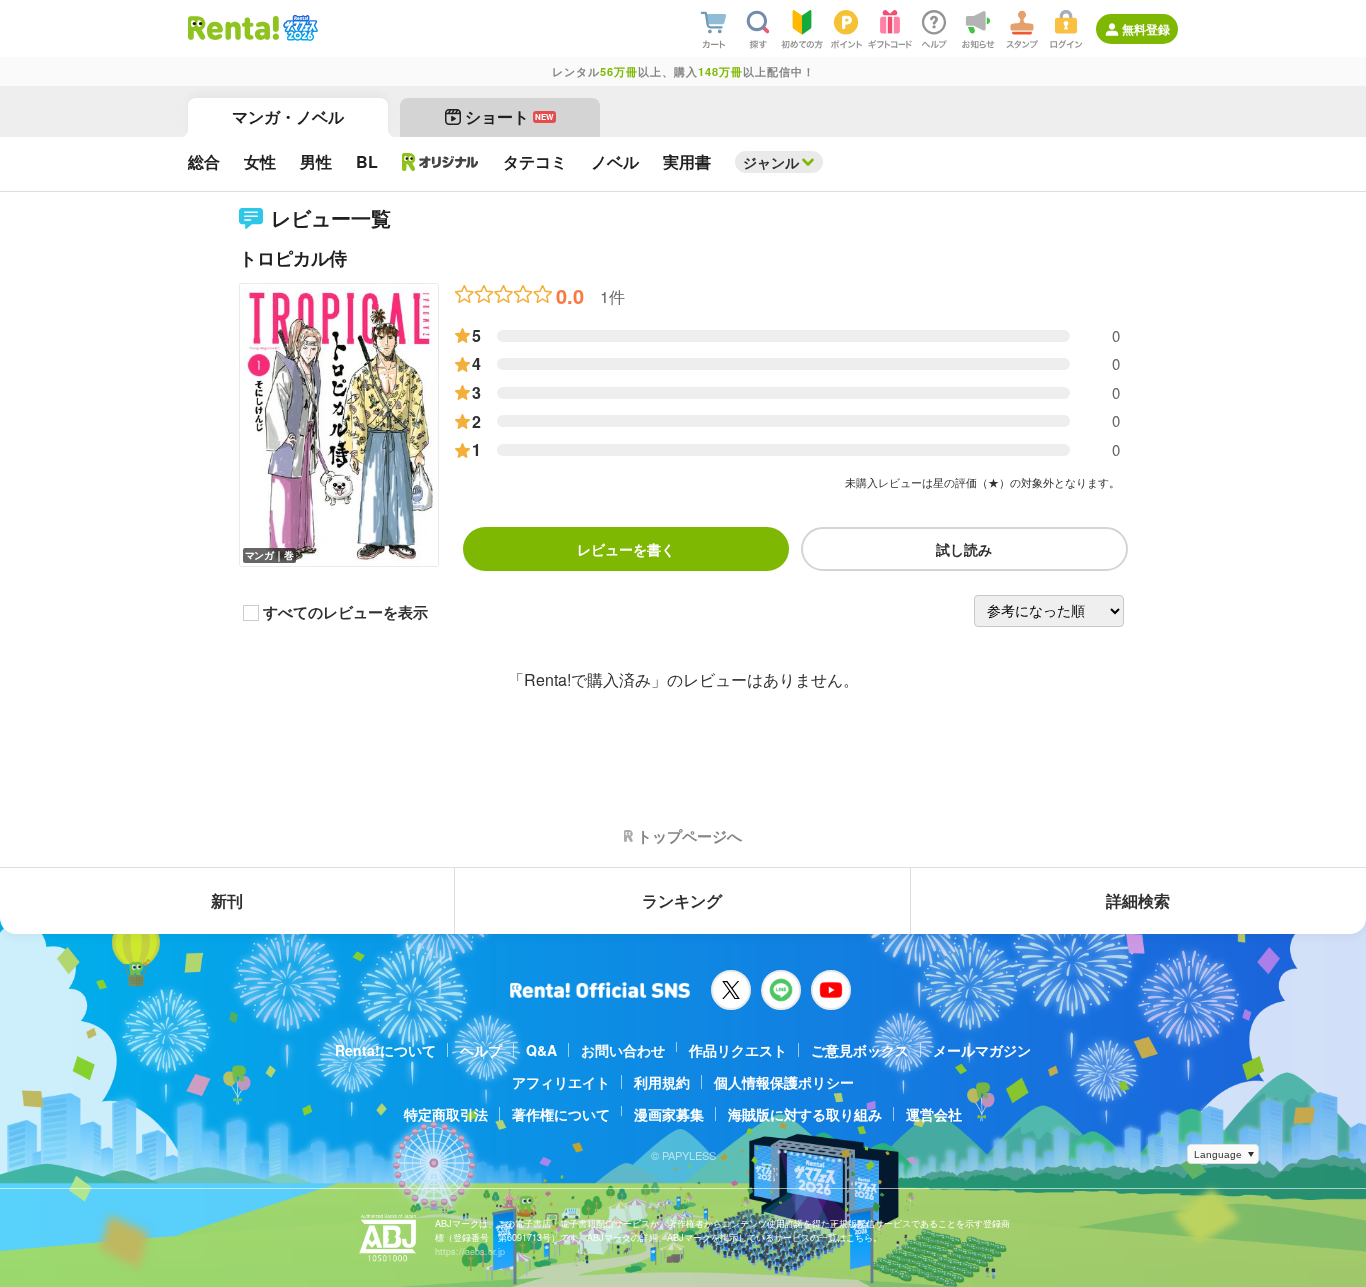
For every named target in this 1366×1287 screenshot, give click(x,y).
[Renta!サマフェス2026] (298, 28)
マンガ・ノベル (288, 116)
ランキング (682, 900)
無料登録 (1146, 29)
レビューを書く (626, 549)
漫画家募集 (669, 1114)
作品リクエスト (738, 1050)
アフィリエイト (561, 1082)
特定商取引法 (446, 1114)
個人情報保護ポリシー (784, 1082)
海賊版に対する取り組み (805, 1114)
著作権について (561, 1114)
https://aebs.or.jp (470, 1251)
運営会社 (934, 1114)
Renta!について (385, 1050)
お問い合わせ (623, 1050)
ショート (509, 116)
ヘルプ (481, 1050)
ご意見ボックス (860, 1050)
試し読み (964, 549)
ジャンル (771, 162)
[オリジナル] (440, 162)
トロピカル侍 (293, 258)
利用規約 (662, 1082)
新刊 (227, 900)
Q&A (541, 1050)
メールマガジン (982, 1050)
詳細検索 (1138, 900)
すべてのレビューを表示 (345, 613)
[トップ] (233, 28)
